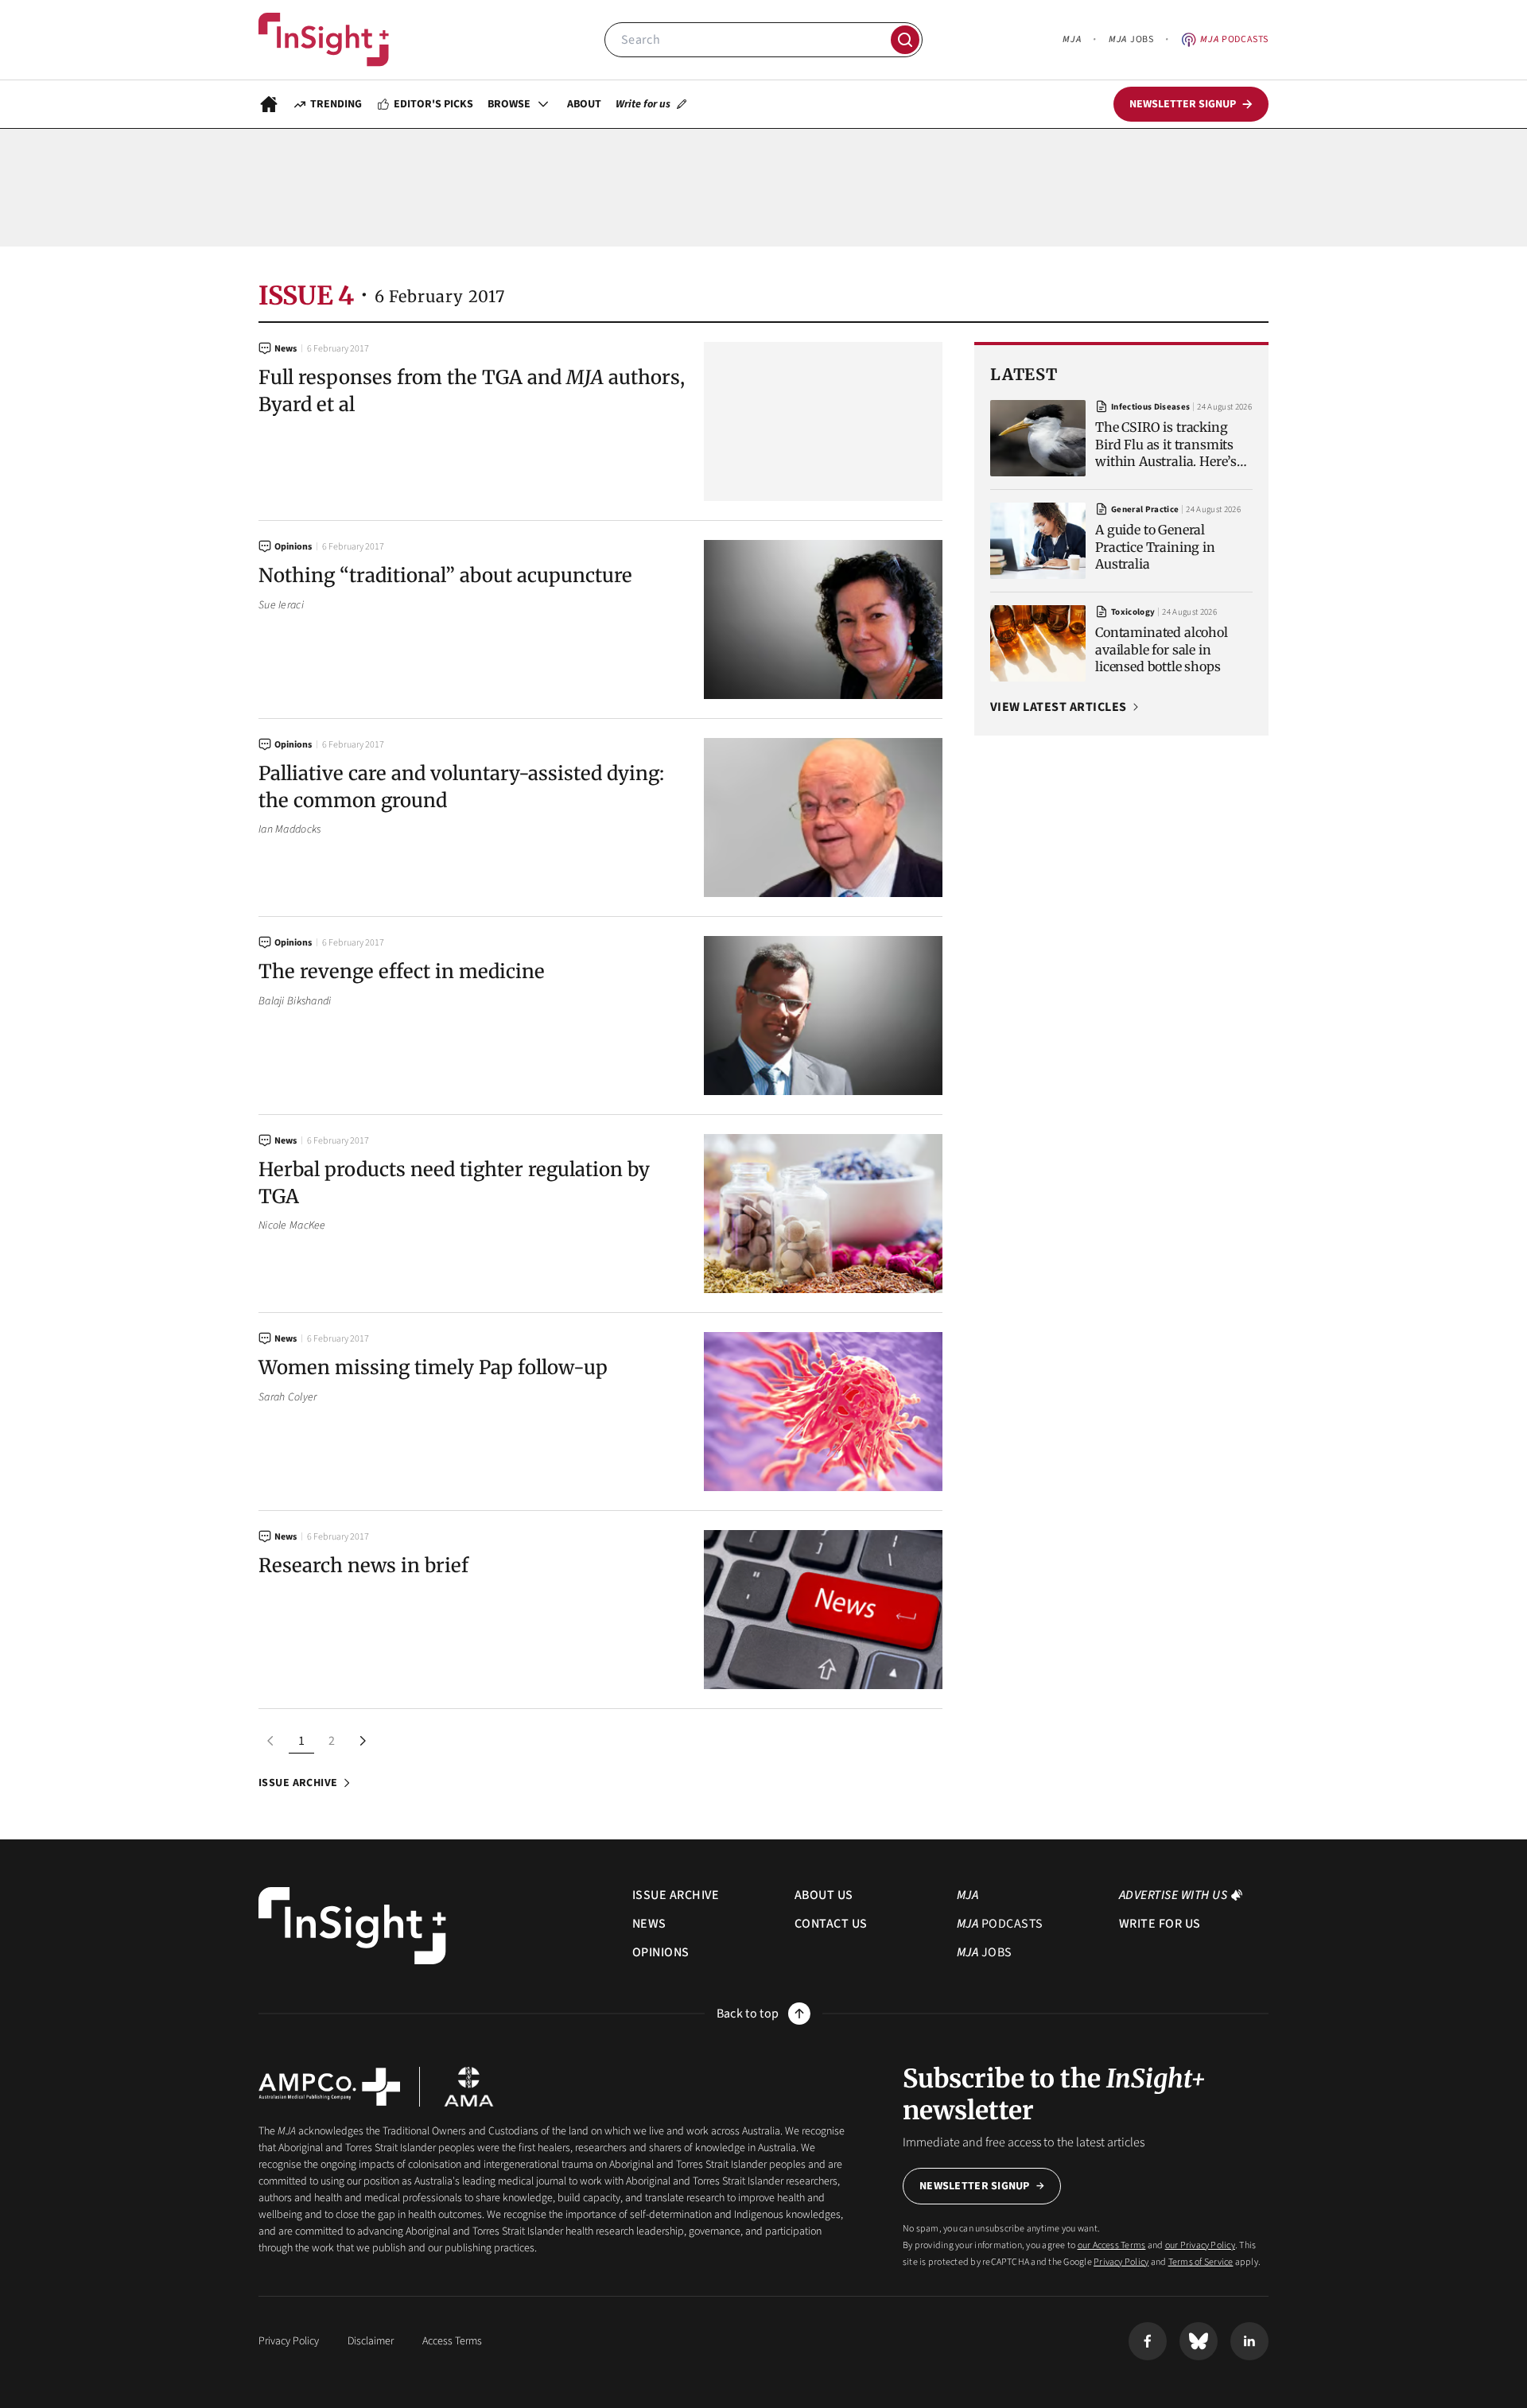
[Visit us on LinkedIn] (1249, 2341)
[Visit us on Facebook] (1148, 2341)
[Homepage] (269, 104)
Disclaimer (371, 2341)
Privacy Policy (1121, 2262)
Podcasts (1234, 39)
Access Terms (452, 2341)
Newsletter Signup (975, 2186)
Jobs (1131, 39)
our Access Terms (1112, 2245)
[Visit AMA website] (469, 2087)
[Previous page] (271, 1741)
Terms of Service (1201, 2262)
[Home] (324, 40)
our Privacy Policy (1200, 2245)
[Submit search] (905, 40)
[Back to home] (352, 1926)
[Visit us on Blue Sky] (1199, 2341)
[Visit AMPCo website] (329, 2087)
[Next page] (362, 1741)
